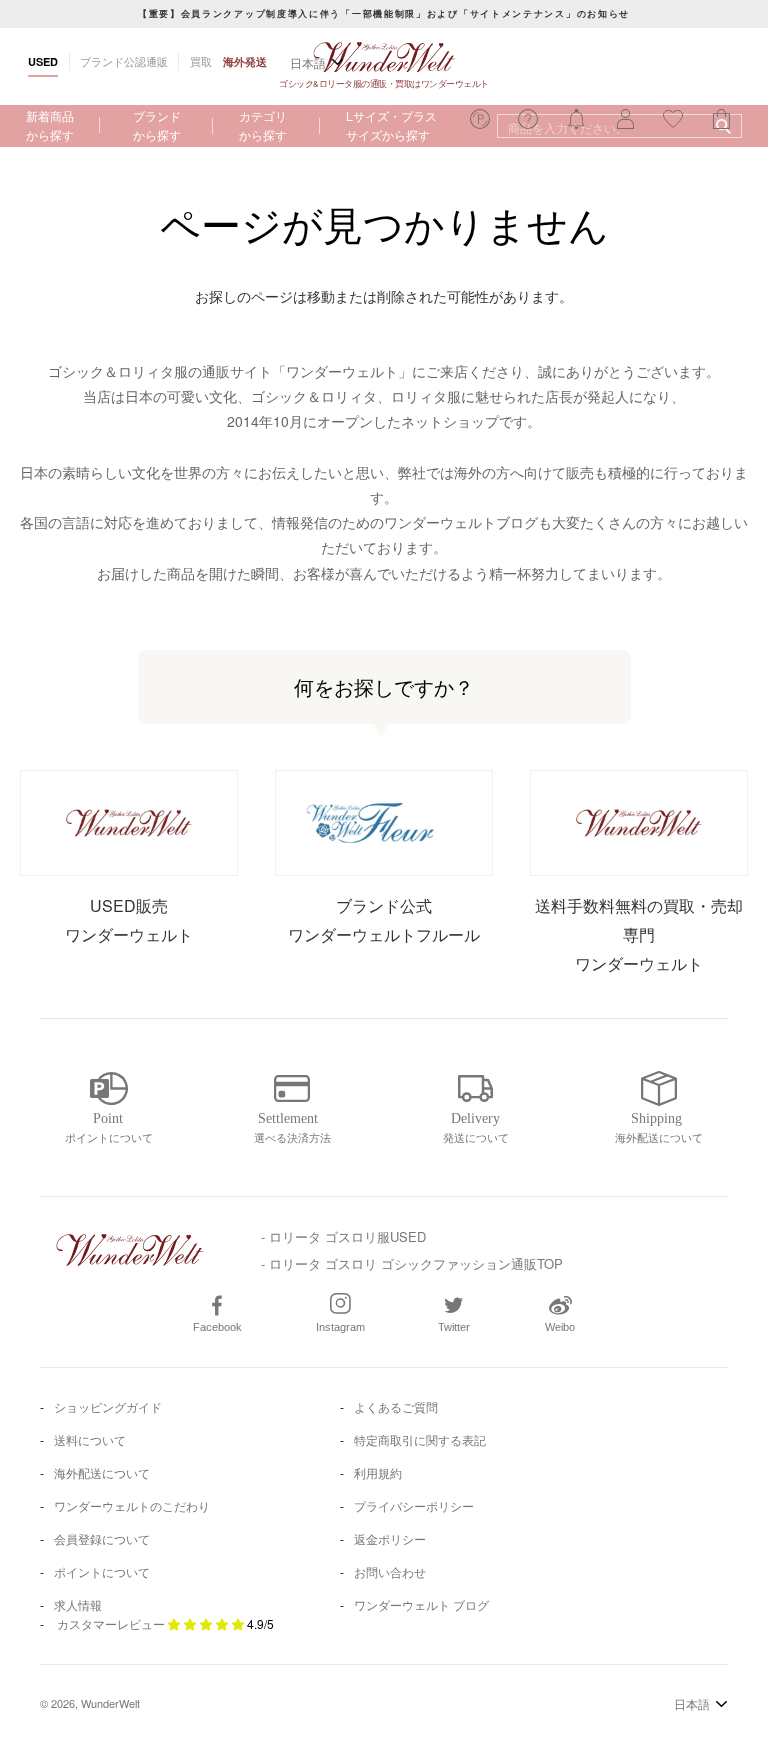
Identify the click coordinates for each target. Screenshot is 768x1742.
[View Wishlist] (480, 124)
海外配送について (102, 1472)
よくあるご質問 (396, 1406)
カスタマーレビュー (111, 1623)
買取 (201, 61)
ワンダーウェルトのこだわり (132, 1505)
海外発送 (245, 61)
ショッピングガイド (108, 1406)
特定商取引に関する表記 (420, 1439)
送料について (90, 1439)
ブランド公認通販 (124, 61)
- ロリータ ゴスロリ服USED (343, 1236)
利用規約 (378, 1472)
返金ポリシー (390, 1538)
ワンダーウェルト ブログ (421, 1604)
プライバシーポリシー (414, 1505)
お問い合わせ (390, 1571)
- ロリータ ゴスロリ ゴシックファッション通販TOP (412, 1263)
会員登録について (102, 1538)
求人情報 (78, 1604)
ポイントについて (102, 1571)
